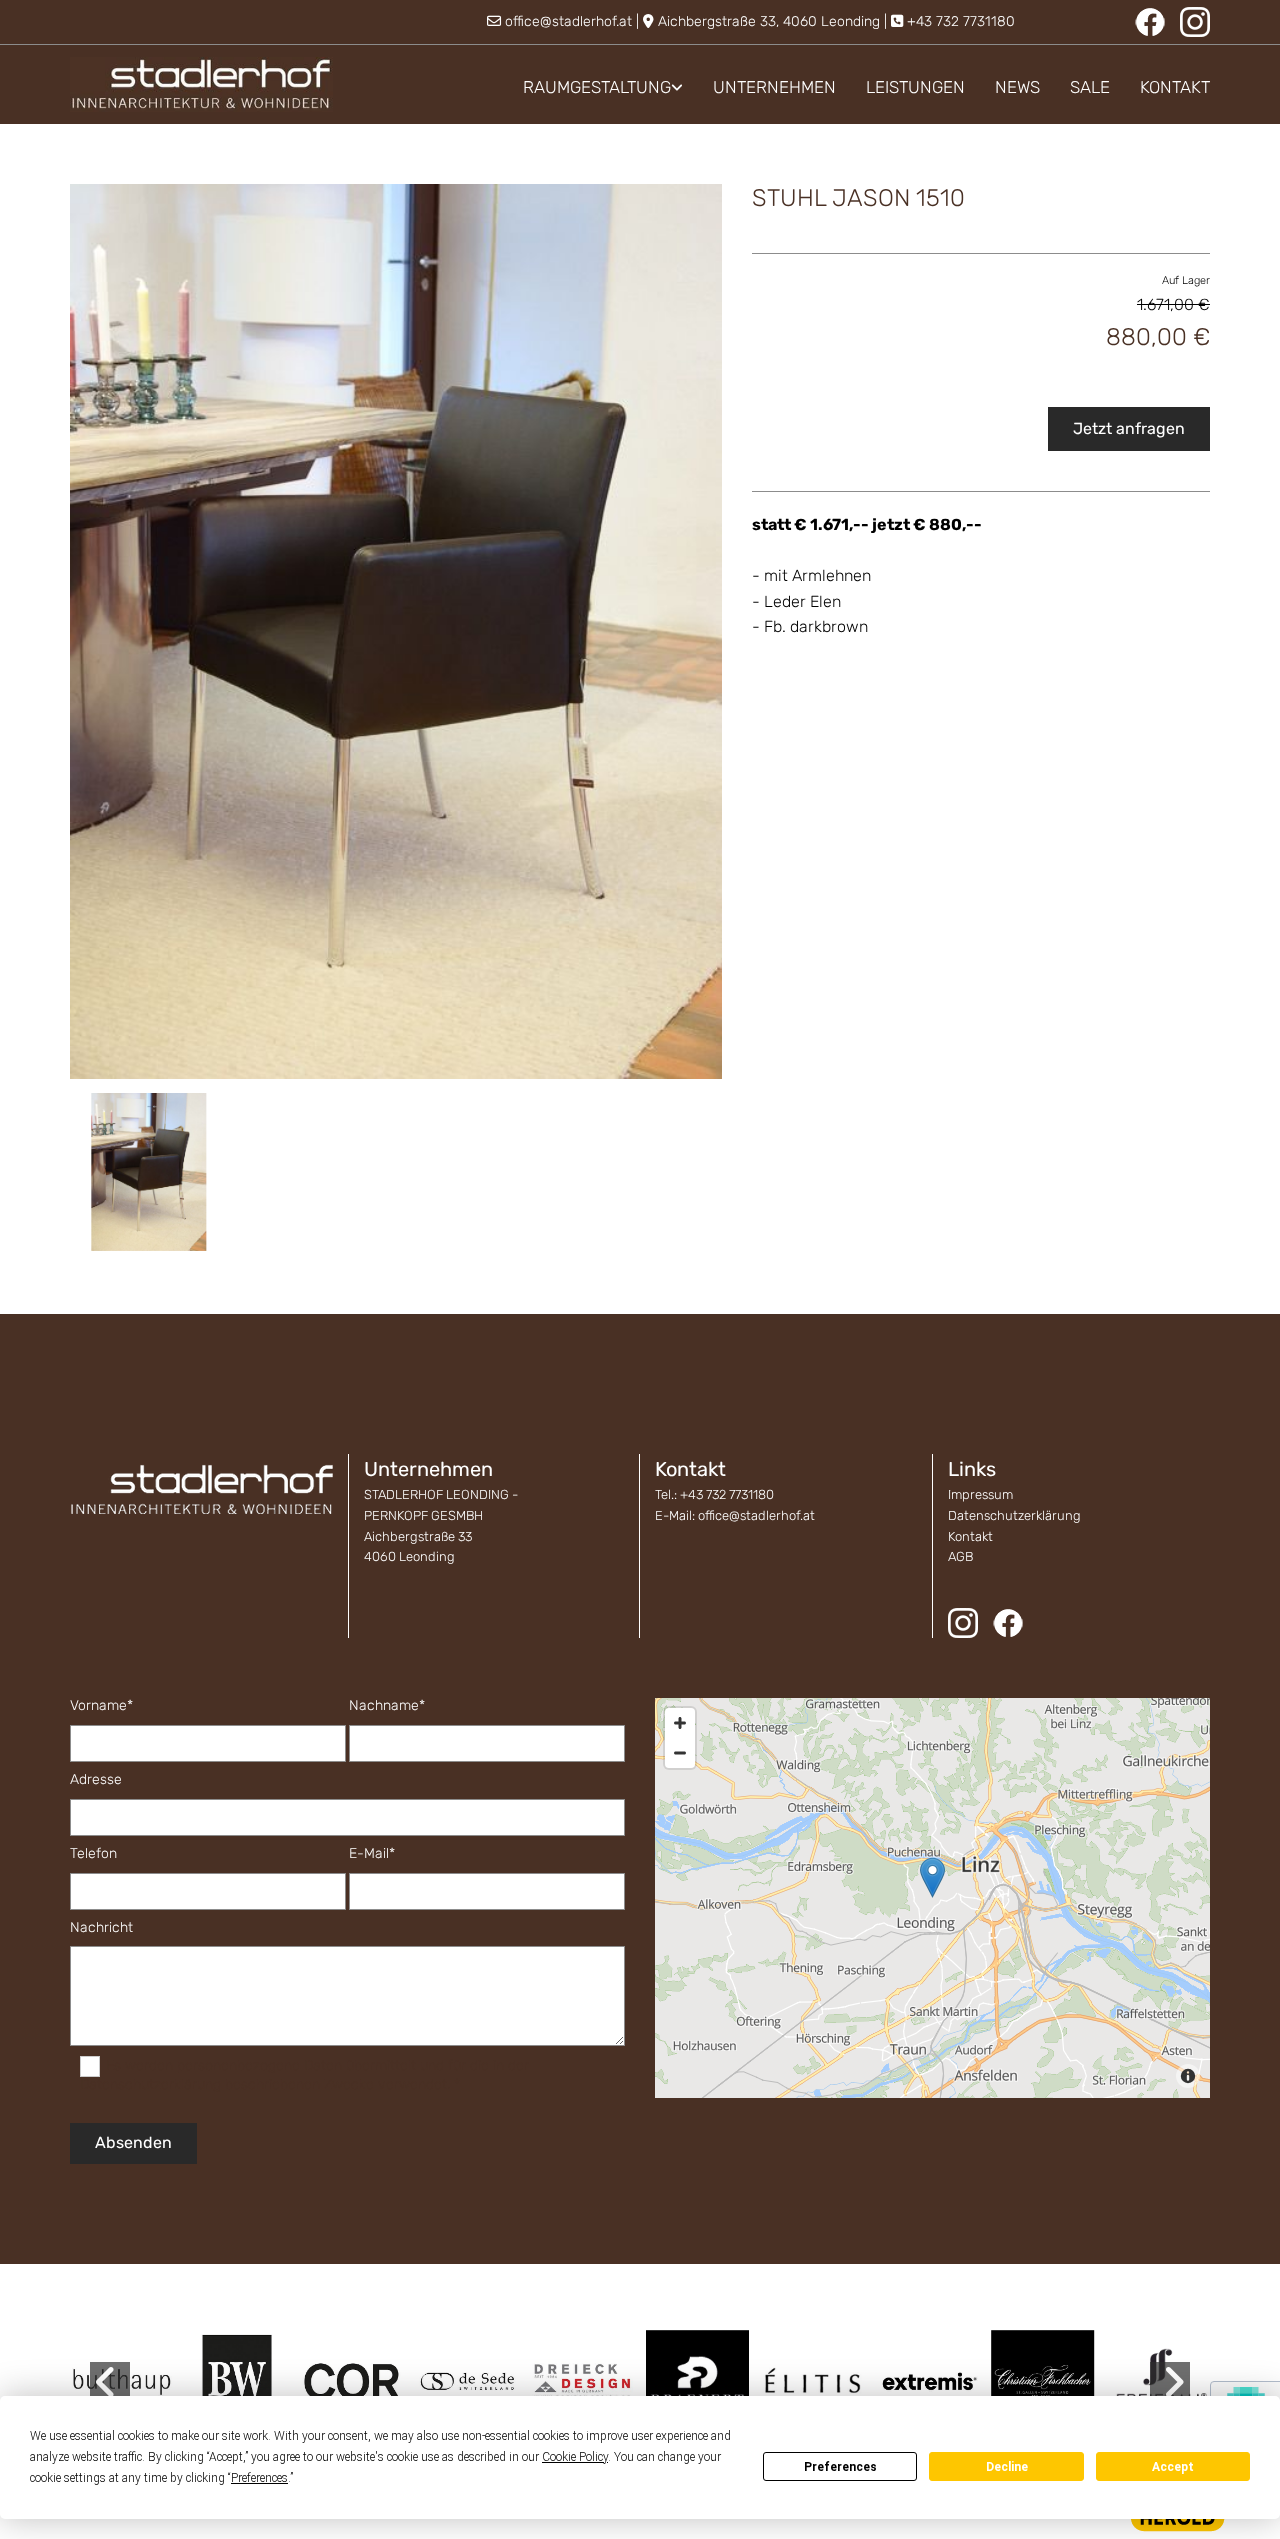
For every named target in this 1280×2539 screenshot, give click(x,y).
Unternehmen (774, 87)
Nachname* (387, 1706)
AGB (960, 1556)
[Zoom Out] (680, 1753)
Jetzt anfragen (1129, 428)
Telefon (93, 1854)
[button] (932, 1877)
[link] (588, 87)
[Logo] (201, 84)
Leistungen (915, 87)
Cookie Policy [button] (575, 2457)
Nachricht (101, 1928)
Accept (1173, 2467)
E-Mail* (372, 1854)
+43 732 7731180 (961, 21)
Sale (1090, 87)
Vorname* (101, 1706)
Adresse (96, 1780)
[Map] (932, 1898)
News (1017, 87)
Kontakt (1175, 87)
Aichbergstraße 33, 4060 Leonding (769, 21)
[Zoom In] (680, 1723)
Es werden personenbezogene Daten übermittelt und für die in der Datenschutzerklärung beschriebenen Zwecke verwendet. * (304, 2074)
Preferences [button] (259, 2478)
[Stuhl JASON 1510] (396, 631)
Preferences (840, 2467)
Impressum (980, 1494)
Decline (1007, 2467)
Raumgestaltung (597, 87)
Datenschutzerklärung (1014, 1515)
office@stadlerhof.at (568, 21)
